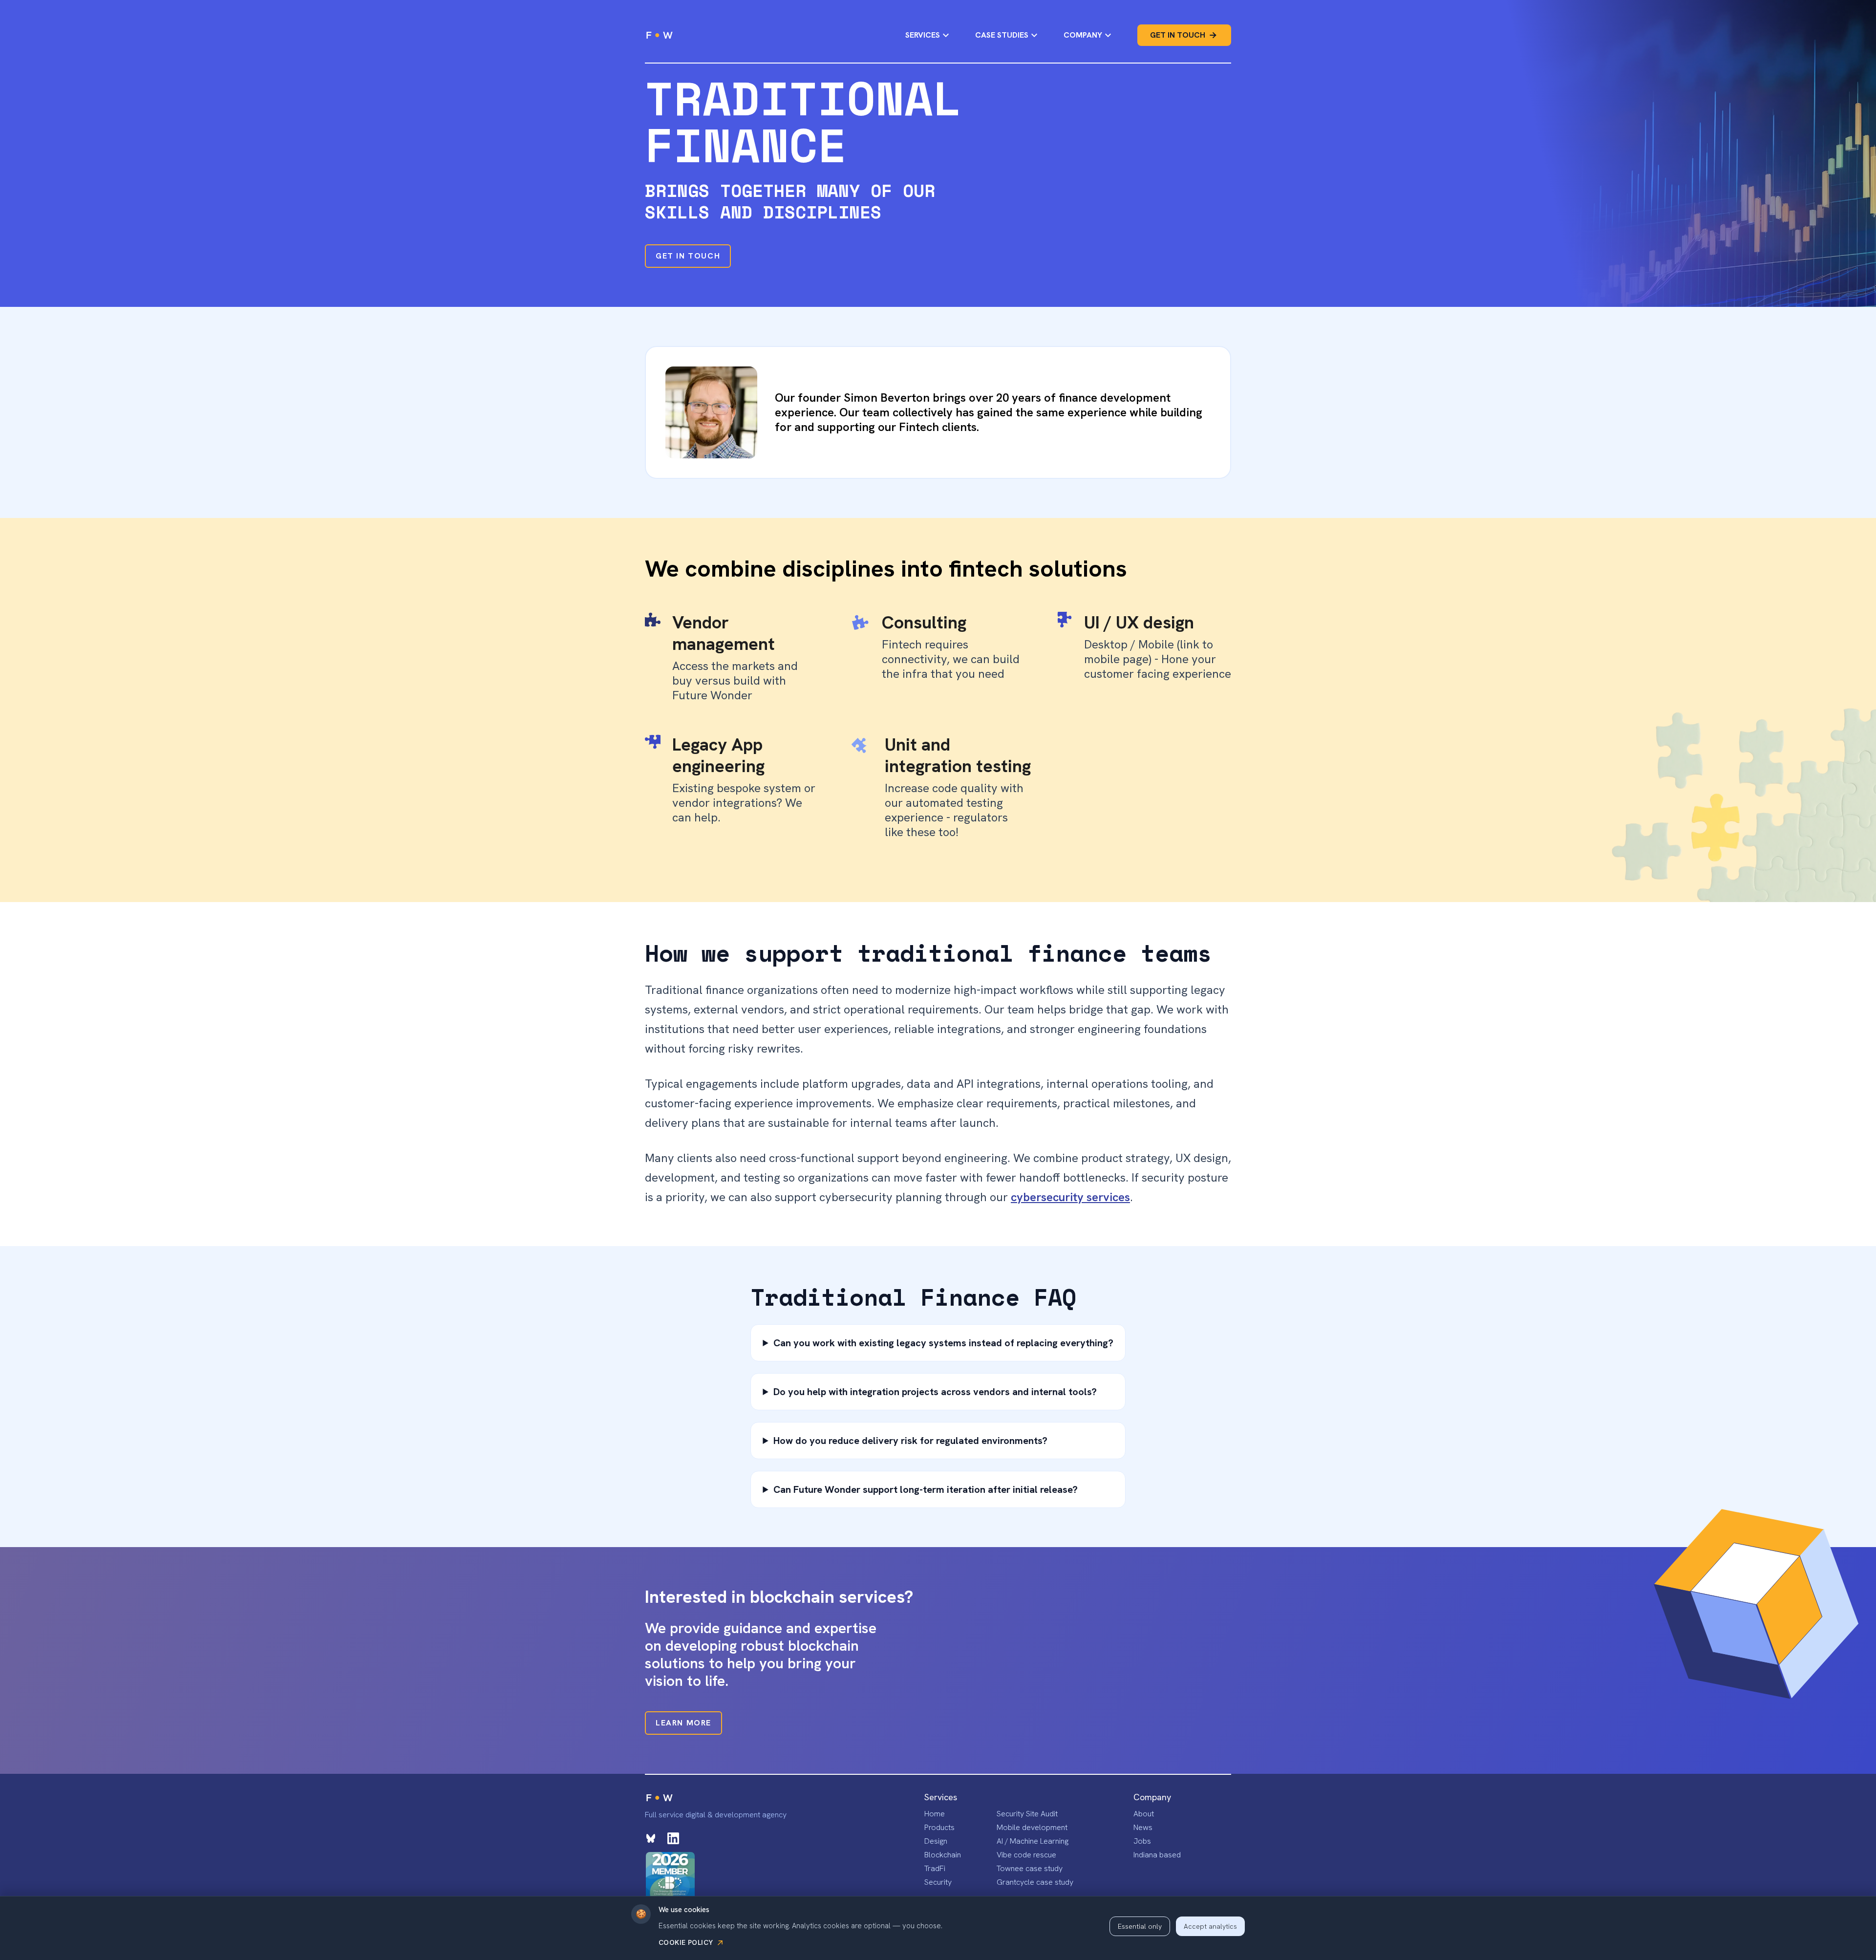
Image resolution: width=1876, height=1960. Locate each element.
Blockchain (943, 1855)
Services (923, 35)
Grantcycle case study (1035, 1882)
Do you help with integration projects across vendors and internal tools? (935, 1392)
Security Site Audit (1027, 1814)
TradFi (935, 1868)
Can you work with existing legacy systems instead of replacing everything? (943, 1343)
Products (939, 1827)
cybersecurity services (1070, 1197)
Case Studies (1002, 35)
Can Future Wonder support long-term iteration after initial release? (926, 1489)
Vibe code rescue (1026, 1855)
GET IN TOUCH (688, 256)
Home (935, 1814)
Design (936, 1841)
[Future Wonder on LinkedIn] (673, 1838)
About (1144, 1814)
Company (1083, 35)
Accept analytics (1210, 1926)
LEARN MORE (683, 1723)
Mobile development (1032, 1827)
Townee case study (1030, 1868)
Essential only (1140, 1926)
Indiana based (1157, 1855)
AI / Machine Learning (1033, 1841)
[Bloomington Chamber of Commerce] (670, 1876)
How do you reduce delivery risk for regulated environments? (910, 1441)
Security (938, 1882)
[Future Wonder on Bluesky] (651, 1838)
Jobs (1142, 1841)
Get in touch (1178, 35)
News (1143, 1827)
